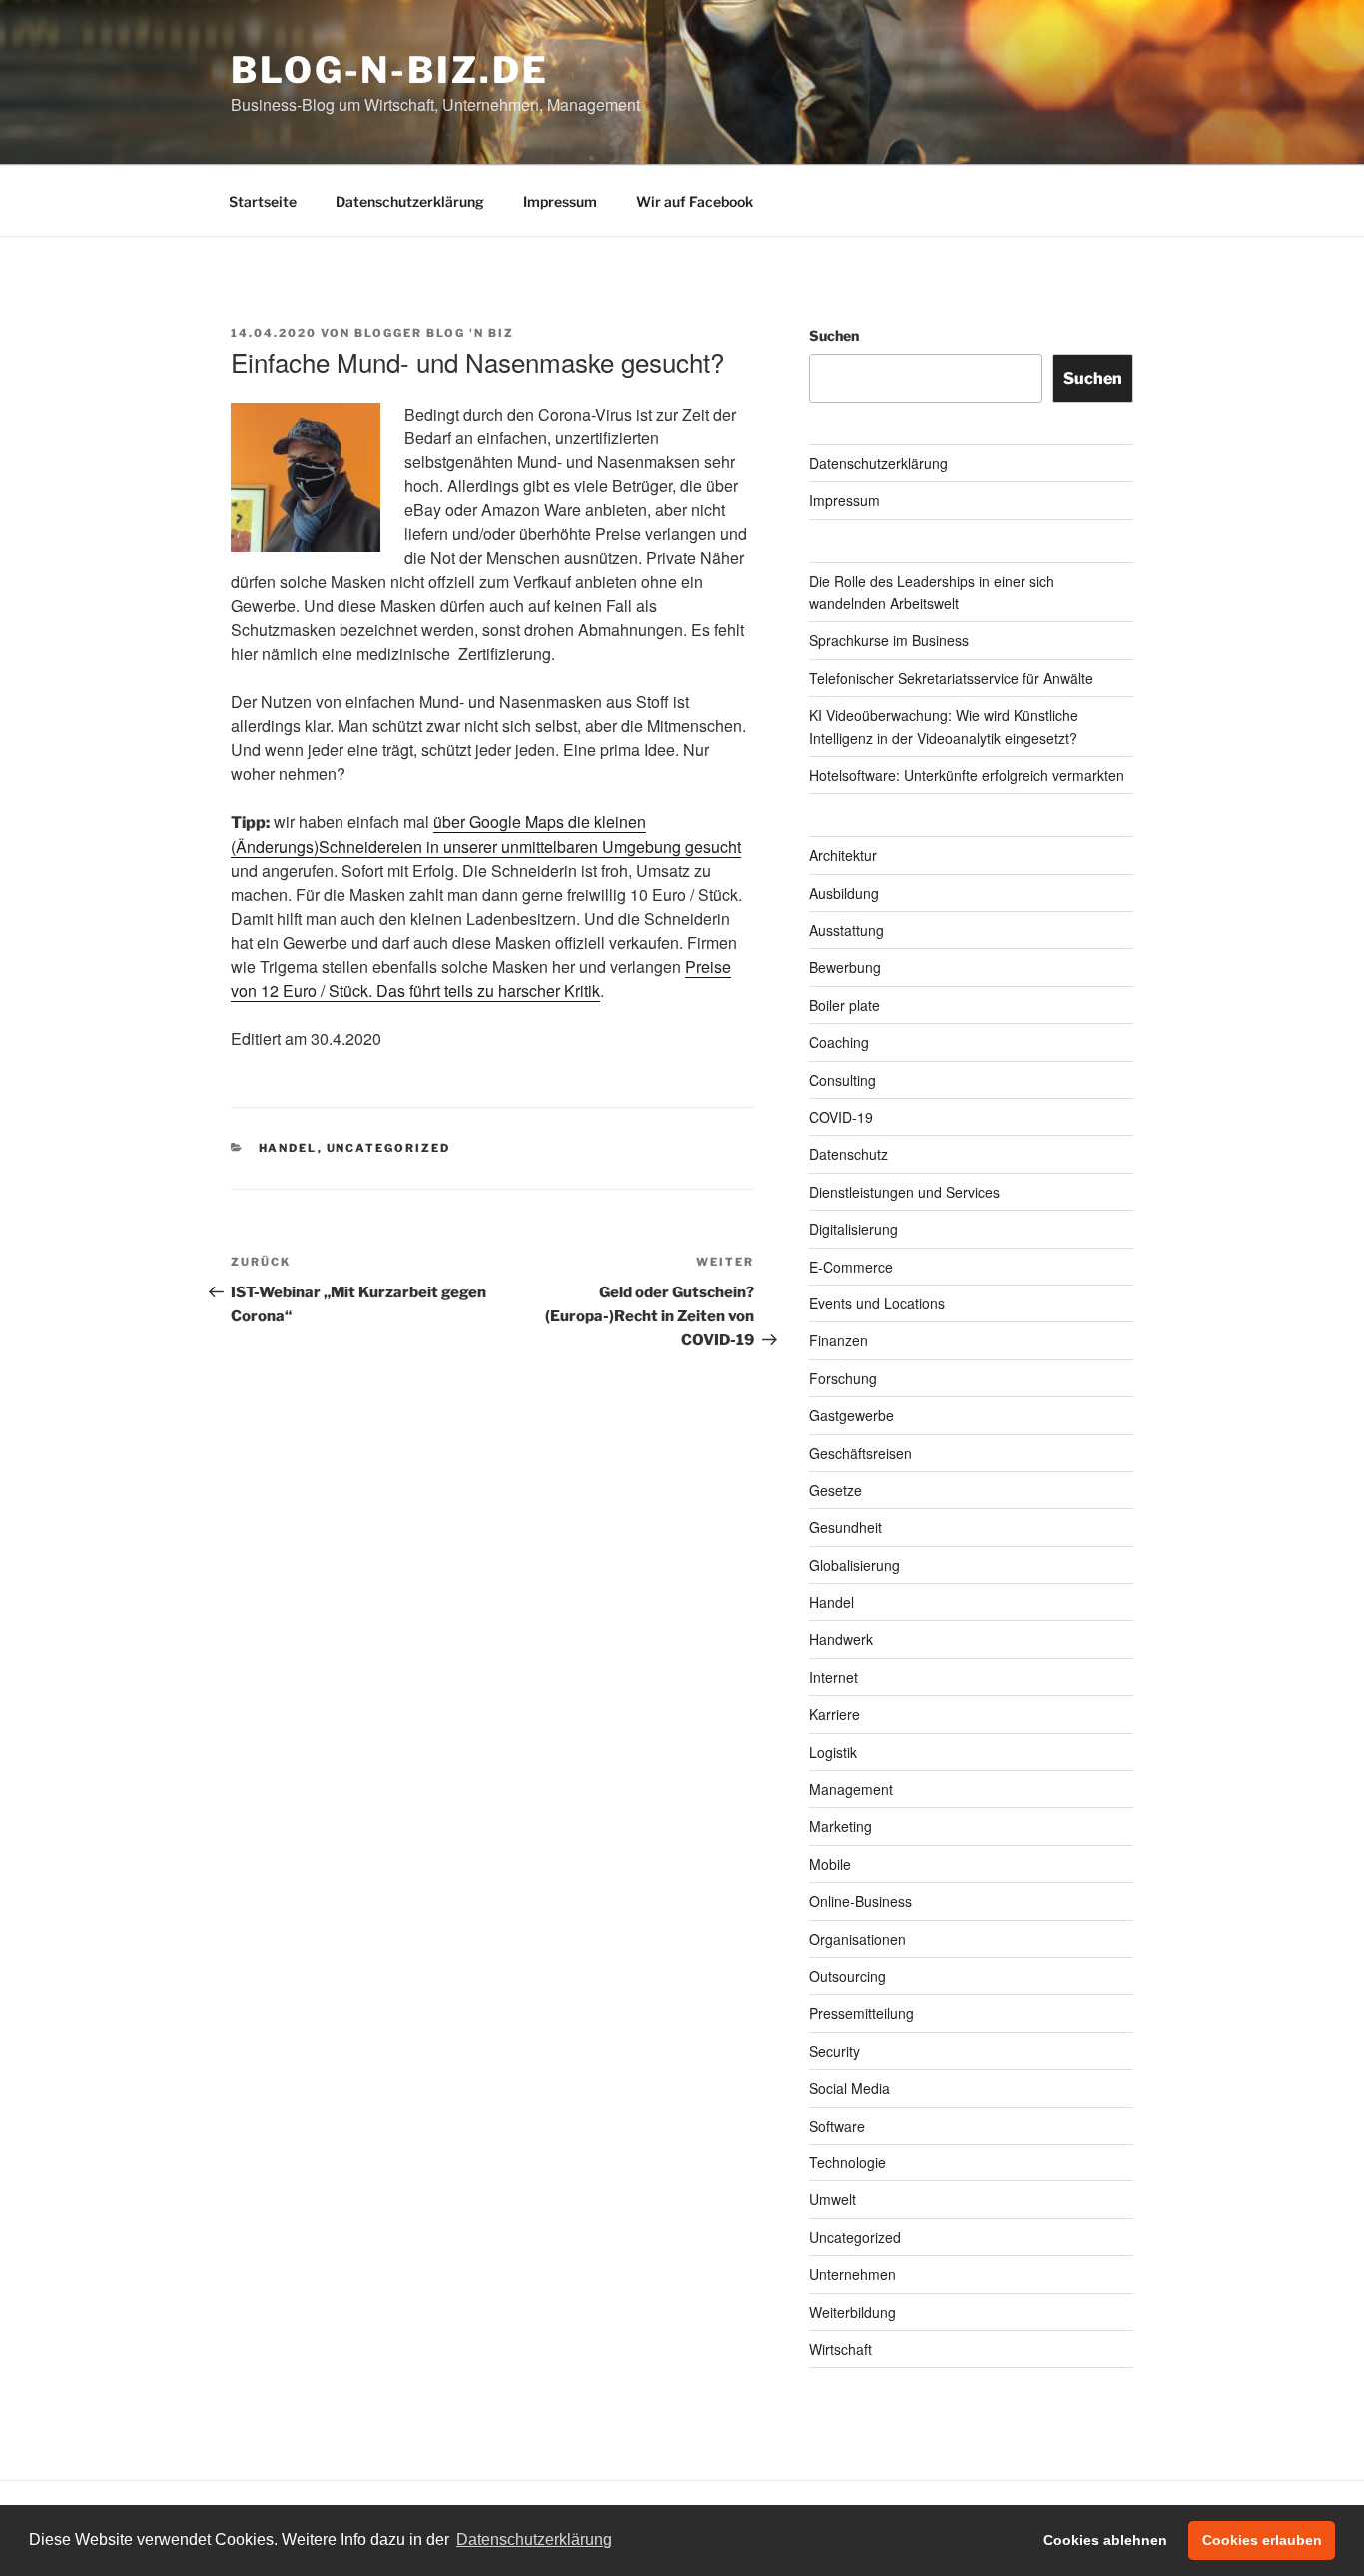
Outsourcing (847, 1976)
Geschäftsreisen (860, 1453)
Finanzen (838, 1340)
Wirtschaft (840, 2349)
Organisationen (857, 1939)
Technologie (847, 2162)
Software (837, 2126)
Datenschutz (848, 1154)
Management (851, 1789)
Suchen (834, 335)
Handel (288, 1148)
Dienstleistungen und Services (904, 1192)
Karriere (834, 1714)
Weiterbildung (852, 2312)
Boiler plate (844, 1005)
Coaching (839, 1042)
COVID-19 (841, 1117)
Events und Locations (877, 1303)
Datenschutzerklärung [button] (534, 2540)
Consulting (842, 1080)
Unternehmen (852, 2274)
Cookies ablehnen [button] (1105, 2540)
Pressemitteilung (861, 2013)
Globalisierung (854, 1565)
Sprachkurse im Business (889, 640)
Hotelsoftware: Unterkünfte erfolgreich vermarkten (967, 775)
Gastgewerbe (851, 1415)
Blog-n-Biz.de (389, 70)
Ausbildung (844, 893)
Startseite (263, 201)
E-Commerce (851, 1267)
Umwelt (832, 2199)
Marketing (840, 1826)
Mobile (830, 1864)
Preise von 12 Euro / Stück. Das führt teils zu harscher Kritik (481, 978)
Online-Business (860, 1901)
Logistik (833, 1752)
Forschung (843, 1378)
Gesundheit (845, 1527)
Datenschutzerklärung (410, 201)
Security (834, 2051)
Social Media (849, 2088)
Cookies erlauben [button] (1262, 2540)
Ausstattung (846, 930)
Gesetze (835, 1490)
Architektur (843, 855)
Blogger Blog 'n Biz (434, 333)
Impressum (560, 201)
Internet (833, 1677)
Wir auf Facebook (694, 201)
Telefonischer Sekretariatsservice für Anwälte (951, 678)
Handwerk (841, 1639)
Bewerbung (845, 967)
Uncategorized (389, 1148)
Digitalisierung (853, 1229)
